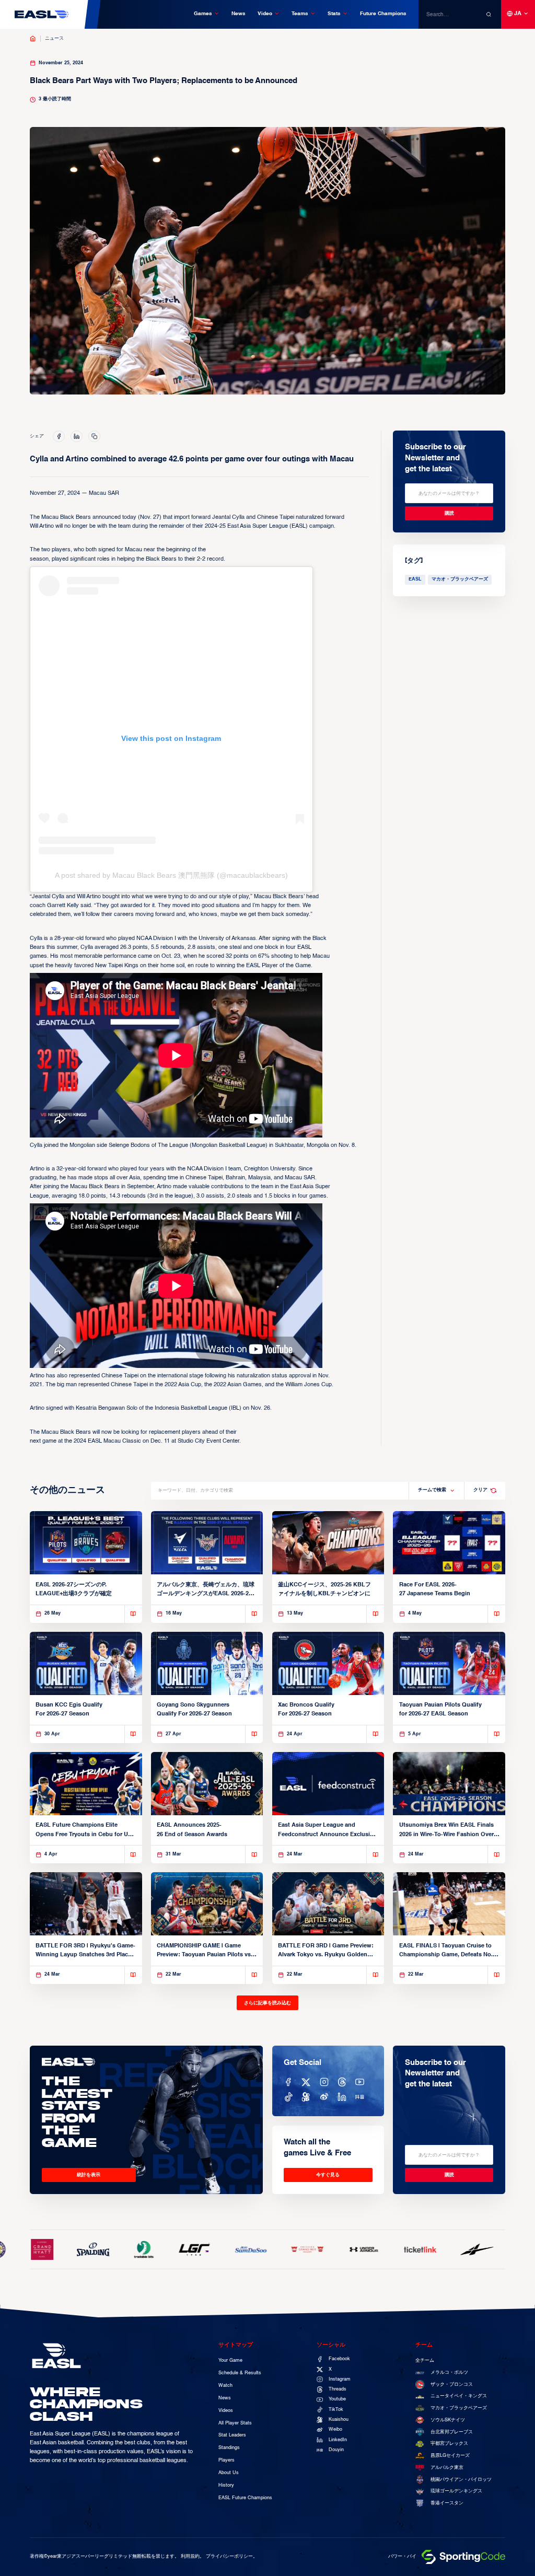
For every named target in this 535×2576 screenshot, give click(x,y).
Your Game (230, 2360)
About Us (229, 2473)
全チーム (425, 2360)
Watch (225, 2386)
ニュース (54, 38)
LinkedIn (338, 2440)
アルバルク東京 (447, 2468)
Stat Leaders (232, 2435)
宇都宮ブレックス (449, 2444)
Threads (338, 2389)
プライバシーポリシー (229, 2556)
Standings (229, 2448)
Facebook (339, 2359)
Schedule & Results (240, 2373)
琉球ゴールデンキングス (456, 2491)
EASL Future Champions (245, 2498)
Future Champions (383, 14)
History (226, 2485)
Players (226, 2460)
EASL (415, 579)
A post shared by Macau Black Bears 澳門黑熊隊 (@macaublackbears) (171, 875)
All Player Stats (235, 2423)
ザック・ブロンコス (452, 2384)
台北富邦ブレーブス (452, 2432)
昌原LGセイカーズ (450, 2456)
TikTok (336, 2410)
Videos (226, 2411)
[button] (207, 14)
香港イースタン (447, 2503)
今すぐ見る (328, 2175)
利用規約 (190, 2556)
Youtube (337, 2399)
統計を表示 (89, 2175)
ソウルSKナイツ (448, 2420)
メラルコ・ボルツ (449, 2372)
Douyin (336, 2450)
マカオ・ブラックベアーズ (460, 579)
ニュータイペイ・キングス (459, 2396)
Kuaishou (339, 2420)
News (239, 14)
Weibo (335, 2429)
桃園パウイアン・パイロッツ (461, 2480)
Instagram (340, 2379)
